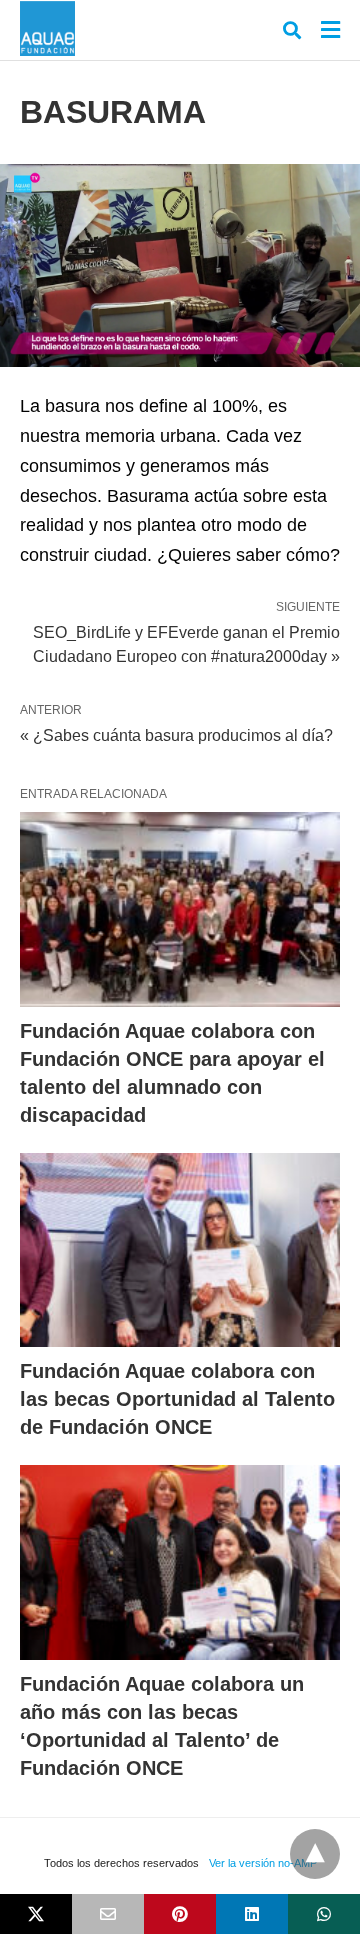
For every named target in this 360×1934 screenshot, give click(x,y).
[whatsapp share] (324, 1914)
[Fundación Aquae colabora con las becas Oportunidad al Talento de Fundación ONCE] (180, 1250)
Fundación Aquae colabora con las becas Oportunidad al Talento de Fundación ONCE (177, 1399)
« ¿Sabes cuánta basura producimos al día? (176, 735)
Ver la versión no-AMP (263, 1863)
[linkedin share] (252, 1914)
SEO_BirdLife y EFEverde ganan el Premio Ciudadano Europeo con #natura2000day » (186, 643)
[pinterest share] (180, 1914)
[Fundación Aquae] (47, 28)
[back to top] (315, 1854)
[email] (108, 1914)
